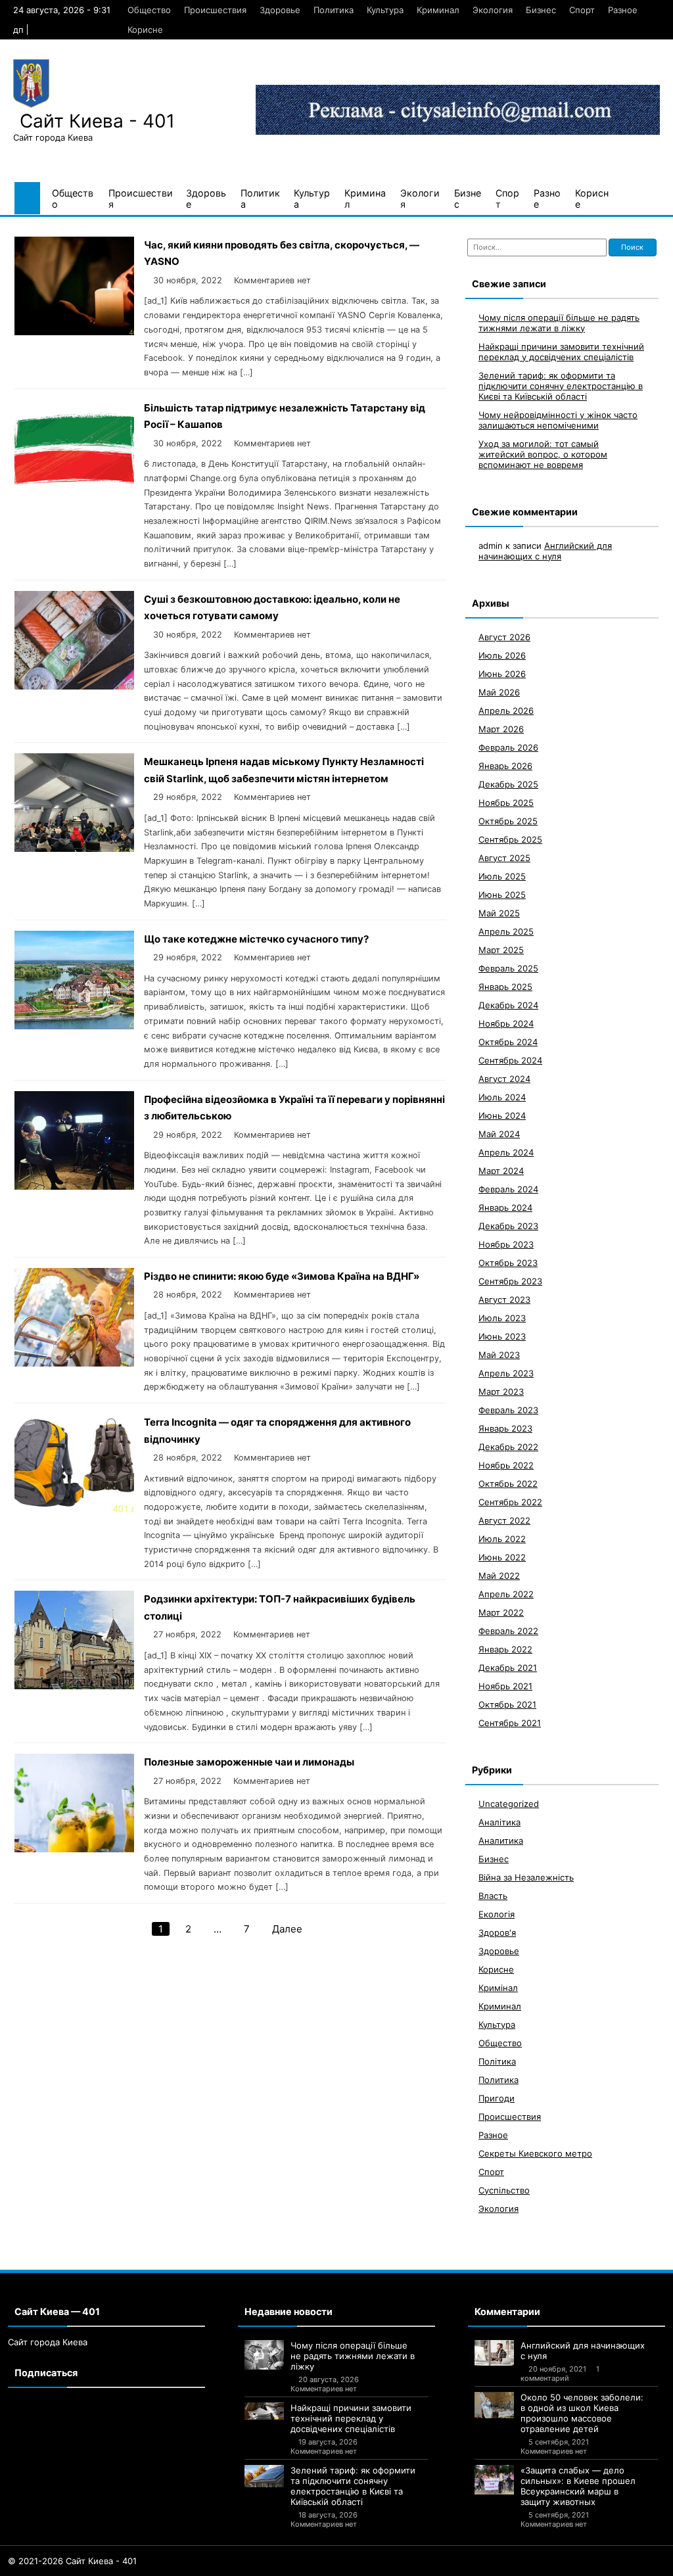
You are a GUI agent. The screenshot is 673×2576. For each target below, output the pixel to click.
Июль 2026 (502, 655)
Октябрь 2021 (507, 1704)
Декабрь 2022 (508, 1447)
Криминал (438, 10)
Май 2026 (499, 692)
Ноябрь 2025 (506, 803)
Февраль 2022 (508, 1631)
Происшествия (215, 10)
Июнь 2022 (502, 1557)
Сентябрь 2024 (510, 1060)
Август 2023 (504, 1300)
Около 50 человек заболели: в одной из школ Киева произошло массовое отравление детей (582, 2413)
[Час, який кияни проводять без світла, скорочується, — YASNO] (74, 332)
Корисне (145, 30)
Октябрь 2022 (508, 1484)
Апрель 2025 (506, 931)
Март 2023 (501, 1392)
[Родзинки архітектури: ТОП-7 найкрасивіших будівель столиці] (74, 1686)
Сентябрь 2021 (510, 1723)
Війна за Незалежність (526, 1877)
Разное (623, 10)
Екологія (497, 1914)
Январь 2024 (505, 1207)
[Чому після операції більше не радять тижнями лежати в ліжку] (264, 2355)
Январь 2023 (505, 1428)
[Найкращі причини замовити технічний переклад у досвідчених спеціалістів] (264, 2411)
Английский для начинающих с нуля (545, 551)
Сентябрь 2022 (510, 1502)
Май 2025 (499, 913)
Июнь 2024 (502, 1115)
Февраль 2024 (508, 1189)
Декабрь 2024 (508, 1005)
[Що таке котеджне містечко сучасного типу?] (74, 1026)
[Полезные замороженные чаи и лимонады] (74, 1849)
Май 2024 (499, 1134)
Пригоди (497, 2098)
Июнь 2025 (502, 895)
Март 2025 (501, 950)
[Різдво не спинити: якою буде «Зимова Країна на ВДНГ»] (74, 1363)
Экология (493, 10)
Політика (497, 2061)
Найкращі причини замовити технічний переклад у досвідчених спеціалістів (561, 352)
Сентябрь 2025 (510, 839)
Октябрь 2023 (508, 1263)
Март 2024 (501, 1171)
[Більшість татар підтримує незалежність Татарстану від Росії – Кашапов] (74, 495)
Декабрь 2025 (508, 784)
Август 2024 (504, 1079)
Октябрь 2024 (508, 1042)
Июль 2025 (502, 876)
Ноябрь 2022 (506, 1465)
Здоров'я (497, 1932)
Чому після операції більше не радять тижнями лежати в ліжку (559, 323)
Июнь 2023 (502, 1336)
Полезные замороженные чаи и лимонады (249, 1762)
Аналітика (499, 1822)
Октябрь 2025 (508, 821)
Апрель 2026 (506, 711)
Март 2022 (501, 1612)
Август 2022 (504, 1520)
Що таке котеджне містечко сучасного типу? (256, 939)
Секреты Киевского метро (535, 2153)
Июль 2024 (502, 1097)
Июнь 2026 (502, 674)
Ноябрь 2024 (506, 1023)
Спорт (582, 10)
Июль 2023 (502, 1318)
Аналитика (501, 1840)
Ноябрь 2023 (506, 1244)
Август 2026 (504, 637)
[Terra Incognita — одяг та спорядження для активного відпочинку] (74, 1509)
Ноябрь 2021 (505, 1686)
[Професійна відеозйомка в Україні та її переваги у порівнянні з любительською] (74, 1186)
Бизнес (541, 10)
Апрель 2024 (506, 1152)
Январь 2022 (505, 1649)
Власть (493, 1896)
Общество (149, 10)
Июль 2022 (502, 1539)
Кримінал (498, 1988)
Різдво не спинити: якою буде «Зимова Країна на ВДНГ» (282, 1276)
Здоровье (280, 10)
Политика (334, 10)
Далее (287, 1929)
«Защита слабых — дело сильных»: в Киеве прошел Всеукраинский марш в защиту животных (578, 2486)
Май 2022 (499, 1576)
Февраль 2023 (508, 1410)
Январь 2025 (505, 987)
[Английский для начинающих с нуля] (494, 2353)
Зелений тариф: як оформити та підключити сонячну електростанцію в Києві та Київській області (561, 386)
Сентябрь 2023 (510, 1281)
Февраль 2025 (508, 968)
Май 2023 (499, 1355)
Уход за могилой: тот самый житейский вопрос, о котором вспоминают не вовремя (543, 454)
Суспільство (504, 2190)
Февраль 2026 (508, 747)
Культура (385, 10)
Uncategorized (509, 1804)
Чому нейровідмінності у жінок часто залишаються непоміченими (558, 420)
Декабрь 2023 (508, 1226)
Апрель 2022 (506, 1594)
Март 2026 (501, 729)
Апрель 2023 (506, 1373)
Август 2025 (504, 858)
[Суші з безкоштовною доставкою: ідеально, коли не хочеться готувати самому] (74, 686)
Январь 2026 (505, 766)
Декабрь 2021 (508, 1668)
